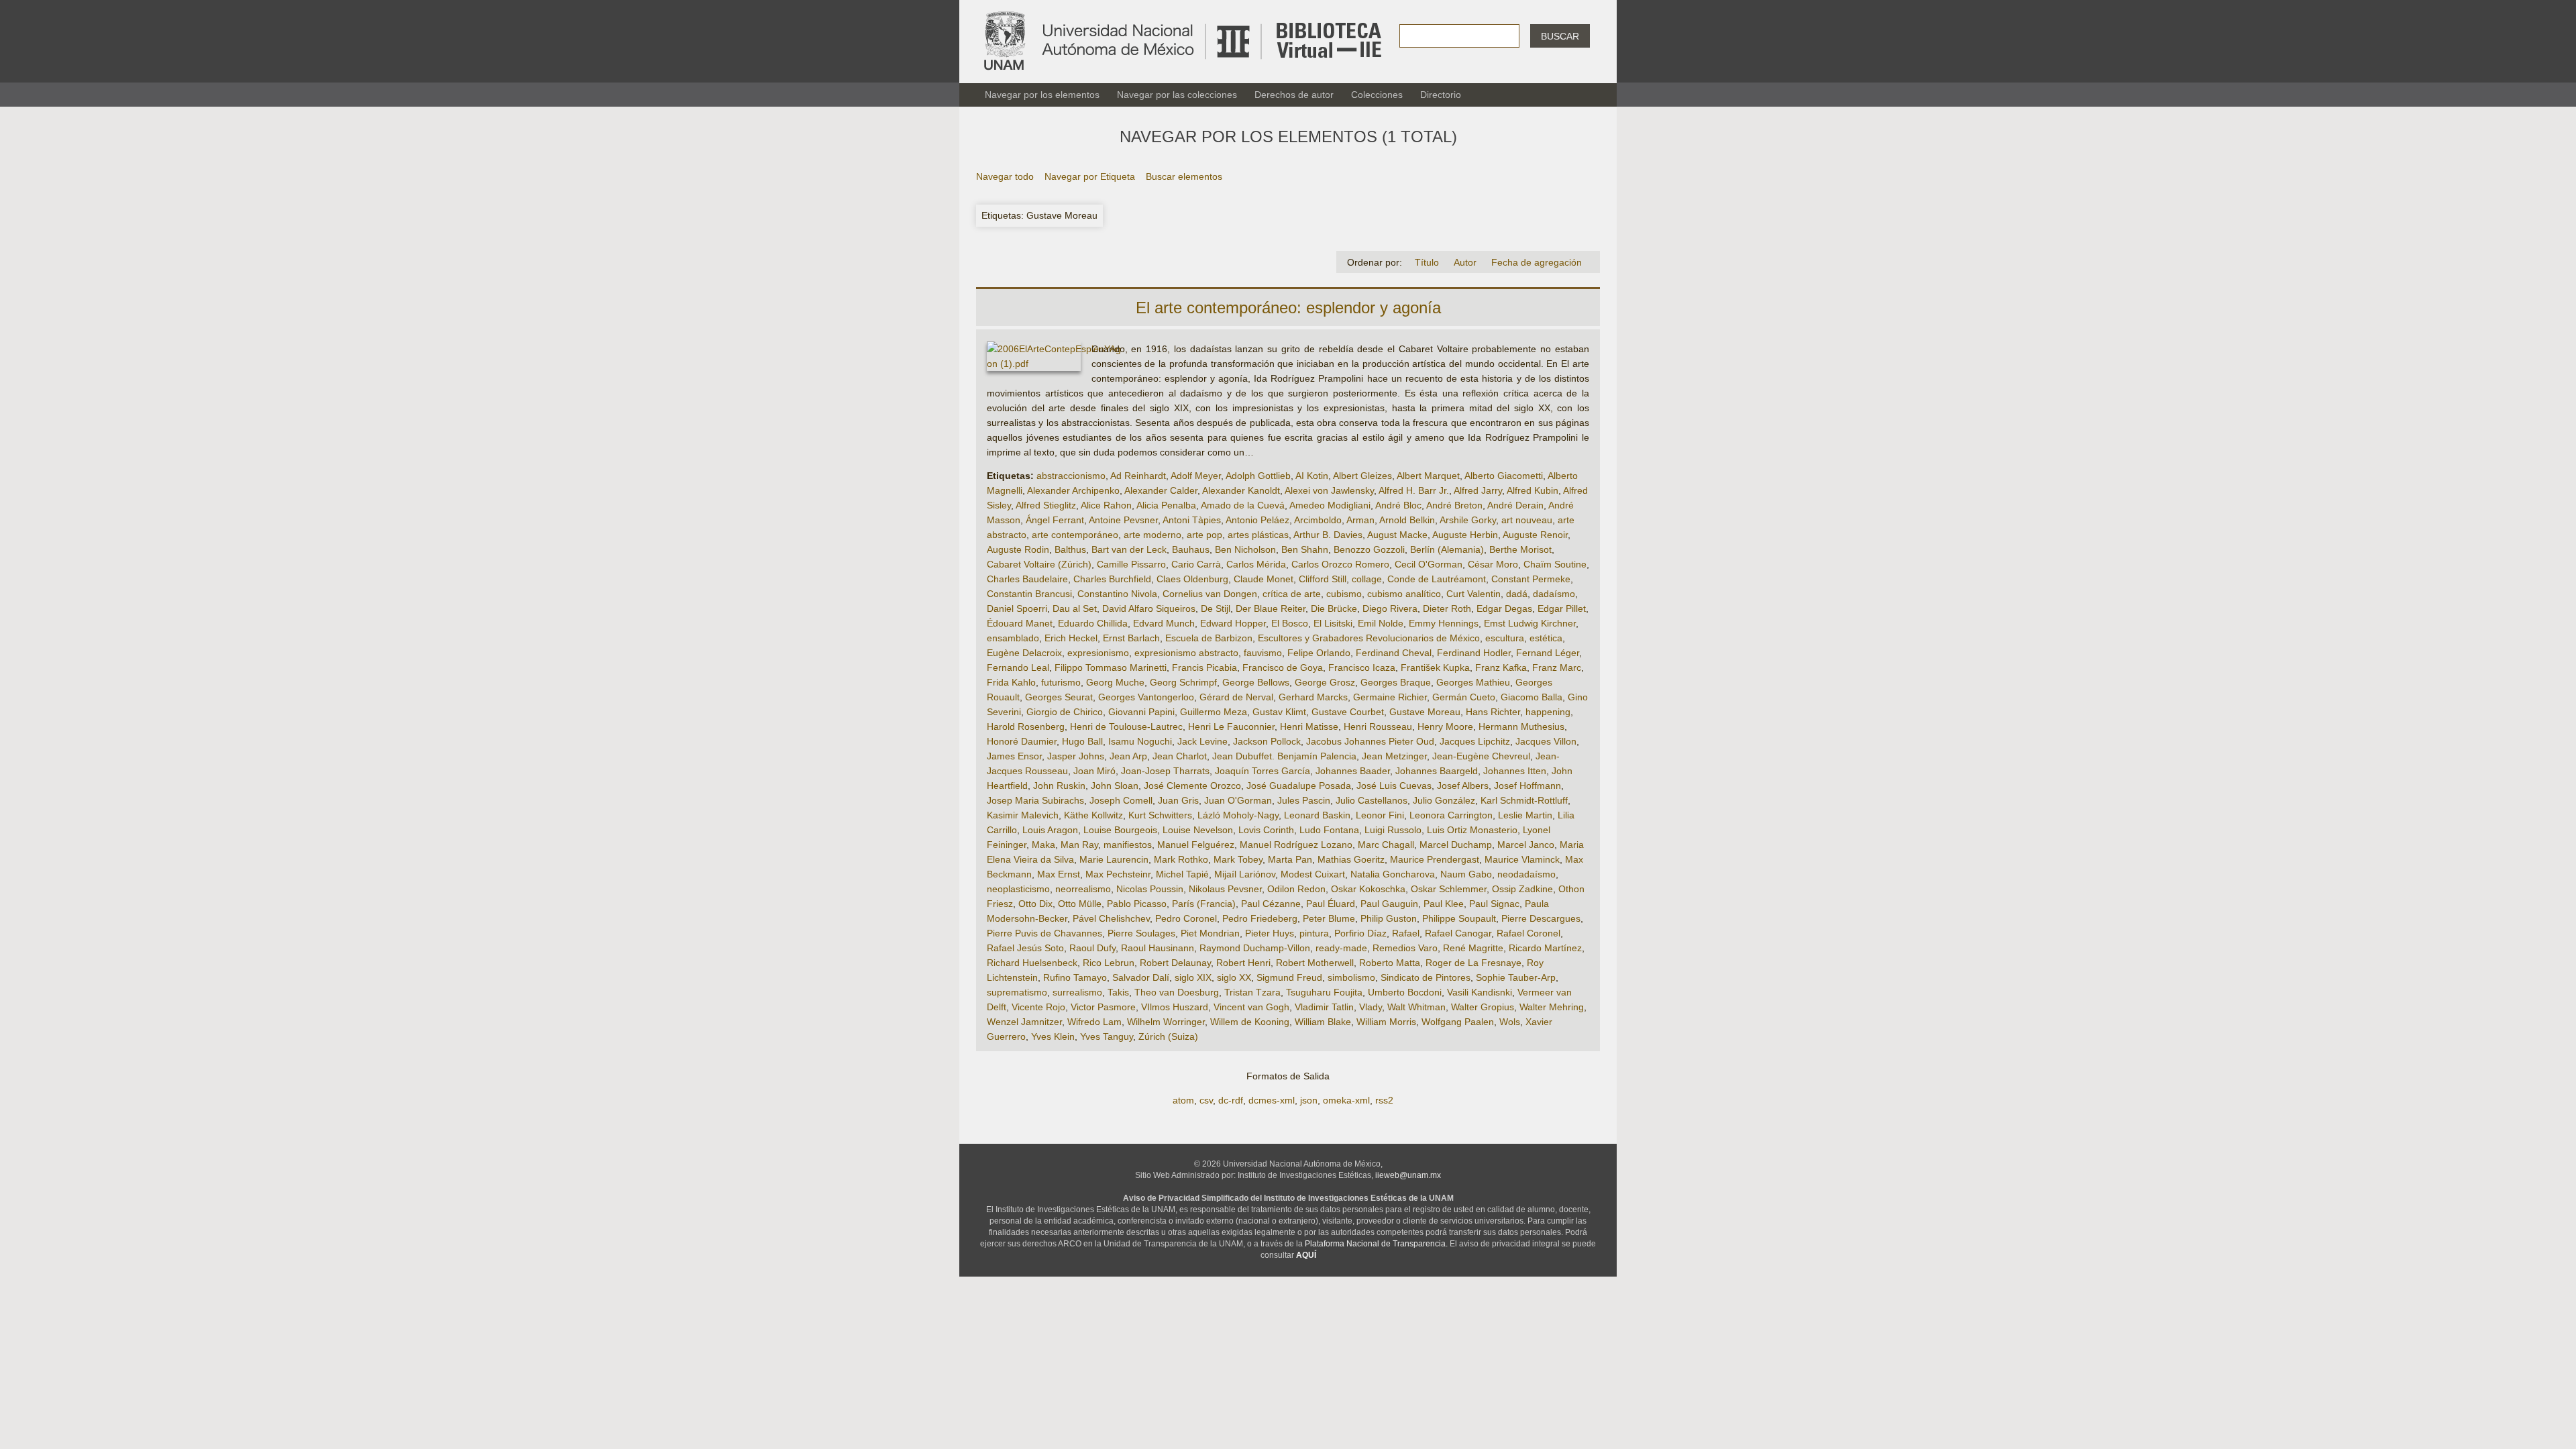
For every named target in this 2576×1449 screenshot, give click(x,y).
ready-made (1341, 948)
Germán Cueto (1464, 697)
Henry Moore (1445, 727)
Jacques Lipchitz (1475, 741)
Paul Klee (1444, 904)
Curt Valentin (1473, 594)
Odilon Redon (1296, 889)
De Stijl (1216, 608)
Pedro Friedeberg (1260, 918)
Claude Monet (1264, 579)
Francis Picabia (1204, 667)
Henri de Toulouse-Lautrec (1126, 727)
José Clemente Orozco (1192, 786)
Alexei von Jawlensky (1329, 490)
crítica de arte (1292, 594)
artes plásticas (1258, 535)
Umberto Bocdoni (1405, 992)
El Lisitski (1333, 623)
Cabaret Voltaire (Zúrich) (1039, 564)
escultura (1505, 638)
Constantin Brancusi (1029, 594)
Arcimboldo (1318, 520)
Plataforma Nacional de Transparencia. (1376, 1244)
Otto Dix (1035, 904)
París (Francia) (1204, 904)
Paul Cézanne (1271, 904)
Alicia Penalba (1166, 505)
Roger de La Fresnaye (1473, 963)
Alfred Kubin (1533, 490)
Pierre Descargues (1541, 918)
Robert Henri (1243, 963)
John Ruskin (1059, 786)
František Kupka (1435, 667)
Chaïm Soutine (1555, 564)
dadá (1517, 594)
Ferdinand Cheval (1394, 653)
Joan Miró (1094, 771)
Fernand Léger (1548, 653)
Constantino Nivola (1117, 594)
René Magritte (1473, 948)
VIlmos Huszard (1175, 1007)
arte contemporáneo (1075, 535)
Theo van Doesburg (1177, 992)
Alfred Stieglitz (1046, 505)
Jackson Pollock (1267, 741)
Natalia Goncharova (1393, 874)
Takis (1118, 992)
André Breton (1454, 505)
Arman (1360, 520)
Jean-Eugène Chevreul (1481, 756)
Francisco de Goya (1283, 667)
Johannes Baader (1353, 771)
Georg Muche (1115, 682)
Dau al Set (1075, 608)
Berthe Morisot (1520, 549)
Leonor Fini (1380, 815)
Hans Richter (1493, 712)
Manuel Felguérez (1196, 845)
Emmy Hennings (1444, 623)
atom (1183, 1100)
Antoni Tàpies (1192, 520)
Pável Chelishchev (1111, 918)
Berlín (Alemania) (1447, 549)
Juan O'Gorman (1238, 800)
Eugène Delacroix (1024, 653)
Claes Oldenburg (1192, 579)
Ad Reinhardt (1138, 476)
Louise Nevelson (1198, 830)
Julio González (1444, 800)
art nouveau (1527, 520)
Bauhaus (1191, 549)
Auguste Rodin (1018, 549)
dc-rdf (1231, 1100)
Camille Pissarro (1131, 564)
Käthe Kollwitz (1093, 815)
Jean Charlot (1180, 756)
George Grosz (1325, 682)
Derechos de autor (1294, 95)
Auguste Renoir (1535, 535)
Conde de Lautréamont (1437, 579)
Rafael (1406, 933)
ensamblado (1013, 638)
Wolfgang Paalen (1458, 1022)
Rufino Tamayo (1075, 977)
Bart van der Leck (1129, 549)
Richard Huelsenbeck (1032, 963)
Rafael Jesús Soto (1025, 948)
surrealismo (1077, 992)
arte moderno (1152, 535)
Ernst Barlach (1131, 638)
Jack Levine (1202, 741)
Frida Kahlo (1011, 682)
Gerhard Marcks (1313, 697)
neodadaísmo (1526, 874)
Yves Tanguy (1107, 1036)
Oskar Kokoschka (1368, 889)
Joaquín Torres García (1263, 771)
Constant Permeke (1531, 579)
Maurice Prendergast (1435, 859)
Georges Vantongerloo (1146, 697)
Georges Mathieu (1473, 682)
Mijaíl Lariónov (1245, 874)
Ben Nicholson (1245, 549)
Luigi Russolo (1393, 830)
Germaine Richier (1390, 697)
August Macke (1397, 535)
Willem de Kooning (1250, 1022)
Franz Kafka (1501, 667)
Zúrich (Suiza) (1168, 1036)
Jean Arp (1128, 756)
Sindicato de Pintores (1426, 977)
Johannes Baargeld (1437, 771)
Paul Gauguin (1389, 904)
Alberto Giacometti (1504, 476)
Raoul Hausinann (1158, 948)
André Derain (1515, 505)
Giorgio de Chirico (1065, 712)
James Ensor (1014, 756)
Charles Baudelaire (1027, 579)
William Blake (1323, 1022)
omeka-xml (1346, 1100)
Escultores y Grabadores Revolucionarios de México (1369, 638)
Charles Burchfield (1112, 579)
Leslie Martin (1525, 815)
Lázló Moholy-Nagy (1238, 815)
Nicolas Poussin (1150, 889)
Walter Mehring (1552, 1007)
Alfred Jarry (1478, 490)
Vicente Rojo (1038, 1007)
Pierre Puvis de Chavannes (1044, 933)
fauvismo (1263, 653)
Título (1427, 262)
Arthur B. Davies (1328, 535)
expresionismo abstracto (1186, 653)
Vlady (1371, 1007)
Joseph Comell (1121, 800)
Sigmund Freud (1289, 977)
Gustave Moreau (1425, 712)
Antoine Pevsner (1123, 520)
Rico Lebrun (1109, 963)
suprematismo (1017, 992)
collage (1367, 579)
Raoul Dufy (1092, 948)
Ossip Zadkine (1522, 889)
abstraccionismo (1071, 476)
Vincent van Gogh (1251, 1007)
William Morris (1386, 1022)
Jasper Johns (1076, 756)
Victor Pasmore (1103, 1007)
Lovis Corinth (1266, 830)
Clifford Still (1323, 579)
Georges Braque (1396, 682)
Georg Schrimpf (1183, 682)
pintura (1314, 933)
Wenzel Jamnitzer (1024, 1022)
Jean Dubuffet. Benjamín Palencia (1284, 756)
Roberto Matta (1390, 963)
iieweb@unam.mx (1408, 1175)
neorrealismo (1083, 889)
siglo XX (1234, 977)
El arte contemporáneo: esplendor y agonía (1288, 308)
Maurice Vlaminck (1522, 859)
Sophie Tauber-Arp (1516, 977)
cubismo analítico (1404, 594)
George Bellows (1256, 682)
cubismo (1344, 594)
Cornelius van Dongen (1210, 594)
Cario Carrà (1196, 564)
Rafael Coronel (1528, 933)
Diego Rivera (1390, 608)
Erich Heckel (1071, 638)
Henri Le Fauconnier (1231, 727)
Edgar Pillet (1562, 608)
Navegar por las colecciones (1177, 95)
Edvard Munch (1164, 623)
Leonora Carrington (1451, 815)
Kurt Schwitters (1160, 815)
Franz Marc (1557, 667)
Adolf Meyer (1196, 476)
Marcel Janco (1526, 845)
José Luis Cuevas (1394, 786)
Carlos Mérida (1256, 564)
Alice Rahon (1106, 505)
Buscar (1560, 36)
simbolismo (1351, 977)
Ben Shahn (1305, 549)
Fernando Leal (1018, 667)
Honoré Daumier (1022, 741)
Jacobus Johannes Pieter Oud (1370, 741)
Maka (1043, 845)
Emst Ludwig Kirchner (1530, 623)
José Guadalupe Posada (1299, 786)
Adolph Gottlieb (1258, 476)
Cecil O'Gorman (1429, 564)
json (1309, 1100)
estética (1546, 638)
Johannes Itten (1515, 771)
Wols (1510, 1022)
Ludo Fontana (1329, 830)
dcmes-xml (1272, 1100)
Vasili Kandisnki (1480, 992)
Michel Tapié (1182, 874)
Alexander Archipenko (1073, 490)
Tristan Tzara (1252, 992)
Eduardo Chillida (1093, 623)
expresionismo (1098, 653)
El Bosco (1290, 623)
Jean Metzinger (1394, 756)
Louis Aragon (1050, 830)
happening (1548, 712)
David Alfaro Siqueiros (1149, 608)
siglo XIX (1193, 977)
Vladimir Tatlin (1324, 1007)
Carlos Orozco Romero (1340, 564)
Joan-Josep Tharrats (1165, 771)
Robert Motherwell (1315, 963)
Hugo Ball (1082, 741)
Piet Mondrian (1210, 933)
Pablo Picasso (1137, 904)
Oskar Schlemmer (1449, 889)
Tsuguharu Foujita (1324, 992)
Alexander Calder (1161, 490)
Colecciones (1377, 95)
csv (1206, 1100)
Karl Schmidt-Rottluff (1524, 800)
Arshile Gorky (1468, 520)
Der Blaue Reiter (1271, 608)
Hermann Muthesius (1521, 727)
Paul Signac (1494, 904)
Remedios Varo (1405, 948)
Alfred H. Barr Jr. (1414, 490)
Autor (1465, 262)
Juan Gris (1178, 800)
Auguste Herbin (1465, 535)
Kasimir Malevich (1023, 815)
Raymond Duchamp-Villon (1255, 948)
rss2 (1384, 1100)
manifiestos (1128, 845)
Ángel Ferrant (1055, 520)
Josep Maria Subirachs (1035, 800)
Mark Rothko (1181, 859)
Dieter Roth (1447, 608)
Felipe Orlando (1319, 653)
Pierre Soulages (1141, 933)
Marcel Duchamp (1456, 845)
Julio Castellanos (1372, 800)
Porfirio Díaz (1360, 933)
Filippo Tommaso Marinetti (1111, 667)
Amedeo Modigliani (1330, 505)
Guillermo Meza (1214, 712)
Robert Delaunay (1175, 963)
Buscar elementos (1184, 176)
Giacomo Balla (1532, 697)
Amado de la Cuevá (1243, 505)
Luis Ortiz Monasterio (1472, 830)
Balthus (1070, 549)
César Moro (1493, 564)
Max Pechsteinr (1118, 874)
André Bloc (1398, 505)
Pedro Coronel (1186, 918)
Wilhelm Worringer (1166, 1022)
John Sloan (1115, 786)
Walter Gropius (1483, 1007)
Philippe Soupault (1459, 918)
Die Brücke (1334, 608)
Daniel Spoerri (1017, 608)
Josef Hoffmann (1527, 786)
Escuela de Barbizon (1209, 638)
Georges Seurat (1059, 697)
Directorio (1441, 95)
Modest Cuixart (1313, 874)
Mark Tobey (1238, 859)
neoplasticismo (1018, 889)
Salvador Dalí (1141, 977)
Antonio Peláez (1257, 520)
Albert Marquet (1428, 476)
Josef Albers (1463, 786)
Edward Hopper (1233, 623)
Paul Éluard (1331, 904)
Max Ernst (1059, 874)
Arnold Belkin (1407, 520)
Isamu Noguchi (1140, 741)
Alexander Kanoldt (1241, 490)
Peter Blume (1329, 918)
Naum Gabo (1466, 874)
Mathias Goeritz (1351, 859)
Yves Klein (1053, 1036)
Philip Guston (1389, 918)
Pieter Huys (1270, 933)
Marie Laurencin (1114, 859)
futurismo (1061, 682)
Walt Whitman (1416, 1007)
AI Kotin (1312, 476)
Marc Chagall (1386, 845)
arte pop (1204, 535)
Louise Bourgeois (1120, 830)
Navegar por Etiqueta (1090, 176)
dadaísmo (1554, 594)
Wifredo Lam (1094, 1022)
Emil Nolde (1381, 623)
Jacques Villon (1546, 741)
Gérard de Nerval (1236, 697)
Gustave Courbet (1348, 712)
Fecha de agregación (1537, 262)
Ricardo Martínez (1545, 948)
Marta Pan (1290, 859)
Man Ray (1079, 845)
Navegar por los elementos (1042, 95)
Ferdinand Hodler (1474, 653)
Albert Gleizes (1362, 476)
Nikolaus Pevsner (1225, 889)
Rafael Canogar (1458, 933)
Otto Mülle (1080, 904)
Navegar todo (1005, 176)
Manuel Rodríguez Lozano (1296, 845)
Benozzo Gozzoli (1369, 549)
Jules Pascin (1304, 800)
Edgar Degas (1504, 608)
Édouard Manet (1020, 623)
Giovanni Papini (1141, 712)
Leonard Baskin (1317, 815)
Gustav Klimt (1279, 712)
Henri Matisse (1309, 727)
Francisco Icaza (1362, 667)
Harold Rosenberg (1026, 727)
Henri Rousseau (1378, 727)
